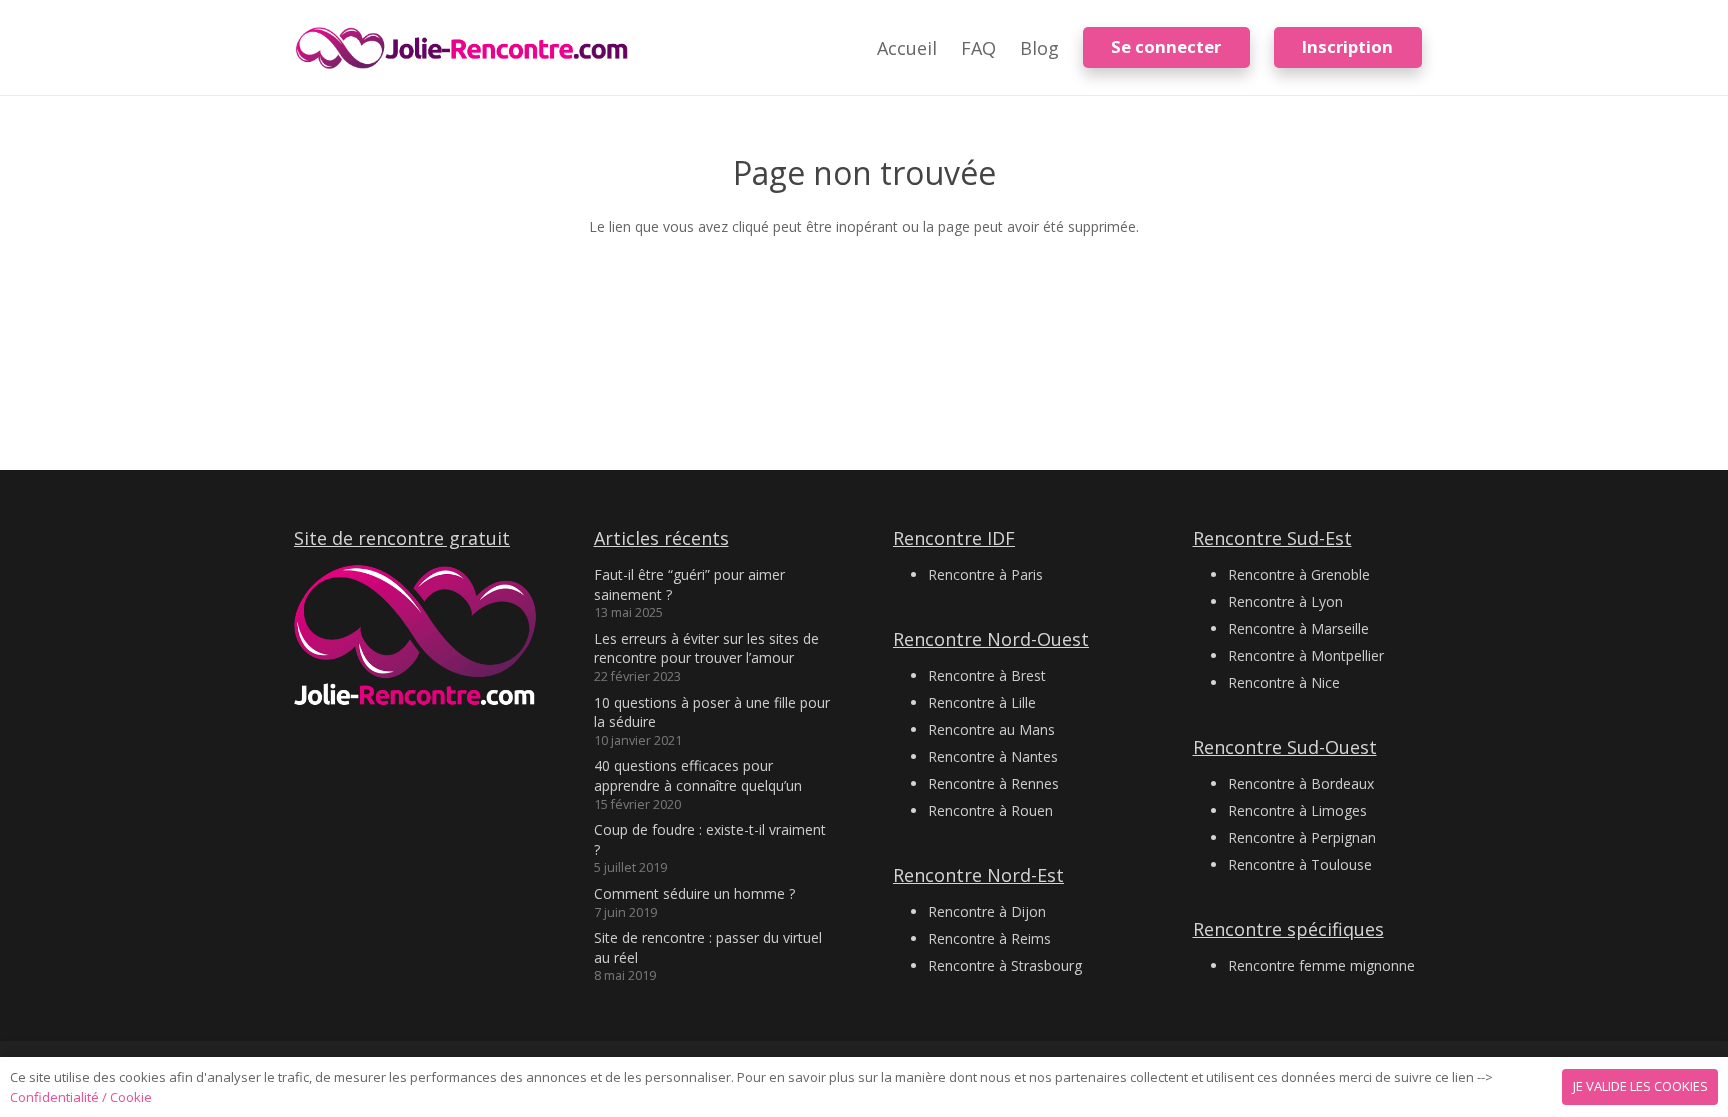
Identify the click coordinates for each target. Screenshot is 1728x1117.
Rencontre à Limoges (1297, 810)
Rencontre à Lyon (1285, 601)
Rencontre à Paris (985, 574)
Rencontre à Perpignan (1302, 837)
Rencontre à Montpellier (1306, 655)
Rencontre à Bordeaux (1301, 783)
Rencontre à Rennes (993, 783)
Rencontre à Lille (982, 702)
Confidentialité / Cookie (81, 1097)
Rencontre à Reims (989, 938)
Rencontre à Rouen (990, 810)
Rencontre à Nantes (993, 756)
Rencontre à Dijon (987, 911)
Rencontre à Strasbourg (1005, 965)
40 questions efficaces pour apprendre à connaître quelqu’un (698, 775)
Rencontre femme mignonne (1321, 965)
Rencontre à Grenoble (1299, 574)
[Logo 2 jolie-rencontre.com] (463, 48)
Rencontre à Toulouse (1300, 864)
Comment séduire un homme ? (694, 893)
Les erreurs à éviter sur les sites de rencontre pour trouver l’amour (706, 648)
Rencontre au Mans (991, 729)
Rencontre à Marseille (1298, 628)
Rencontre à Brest (987, 675)
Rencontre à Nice (1284, 682)
